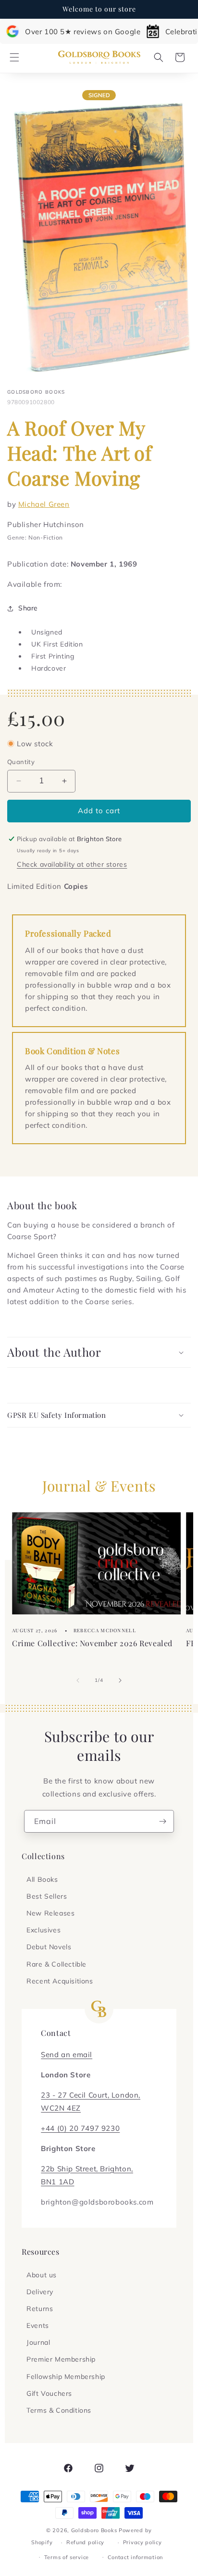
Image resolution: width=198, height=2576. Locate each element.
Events (38, 2325)
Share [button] (28, 608)
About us (42, 2275)
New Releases (50, 1913)
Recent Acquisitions (60, 1981)
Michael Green (44, 504)
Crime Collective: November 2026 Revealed (92, 1643)
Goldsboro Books (94, 2530)
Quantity (21, 762)
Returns (40, 2309)
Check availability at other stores (72, 864)
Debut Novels (49, 1947)
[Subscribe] (163, 1821)
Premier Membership (61, 2359)
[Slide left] (78, 1680)
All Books (42, 1879)
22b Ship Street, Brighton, (87, 2169)
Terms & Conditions (59, 2410)
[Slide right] (120, 1680)
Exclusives (43, 1930)
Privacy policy (142, 2542)
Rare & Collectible (56, 1964)
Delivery (40, 2292)
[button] (14, 57)
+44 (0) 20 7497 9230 (80, 2128)
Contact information (135, 2557)
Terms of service (67, 2557)
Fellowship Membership (66, 2377)
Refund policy (85, 2542)
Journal (38, 2342)
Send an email (67, 2054)
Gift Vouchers (49, 2393)
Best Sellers (47, 1896)
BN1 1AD (57, 2182)
